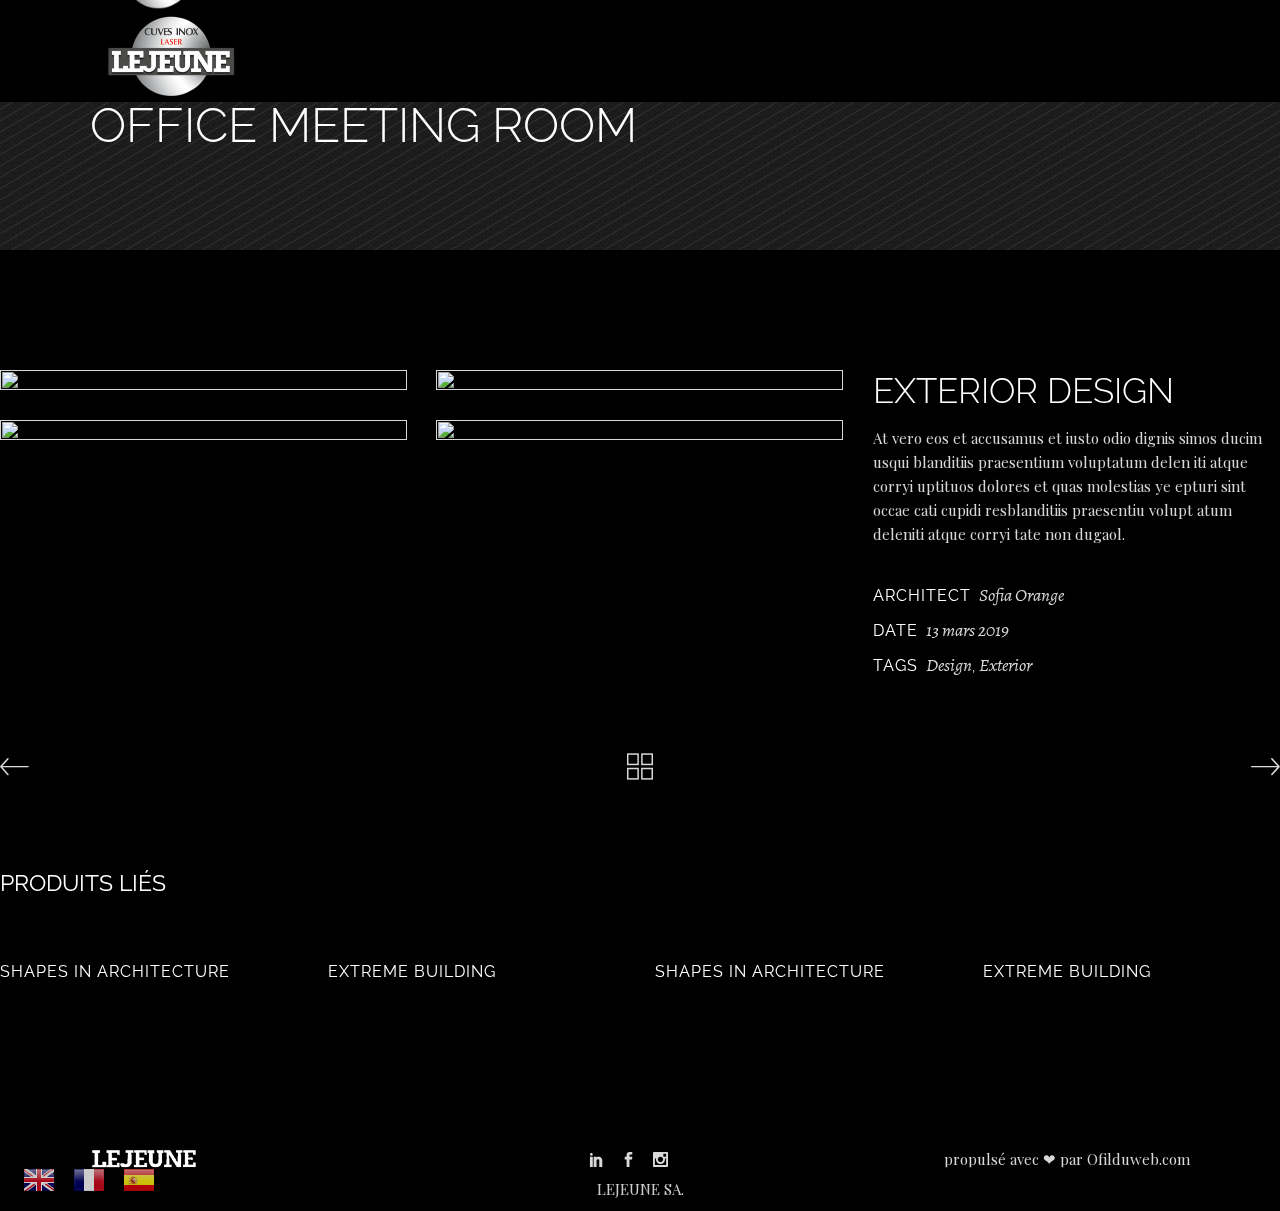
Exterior (1005, 665)
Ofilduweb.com (1138, 1159)
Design (949, 665)
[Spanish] (140, 1179)
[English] (40, 1179)
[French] (90, 1179)
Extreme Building (412, 971)
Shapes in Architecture (115, 971)
